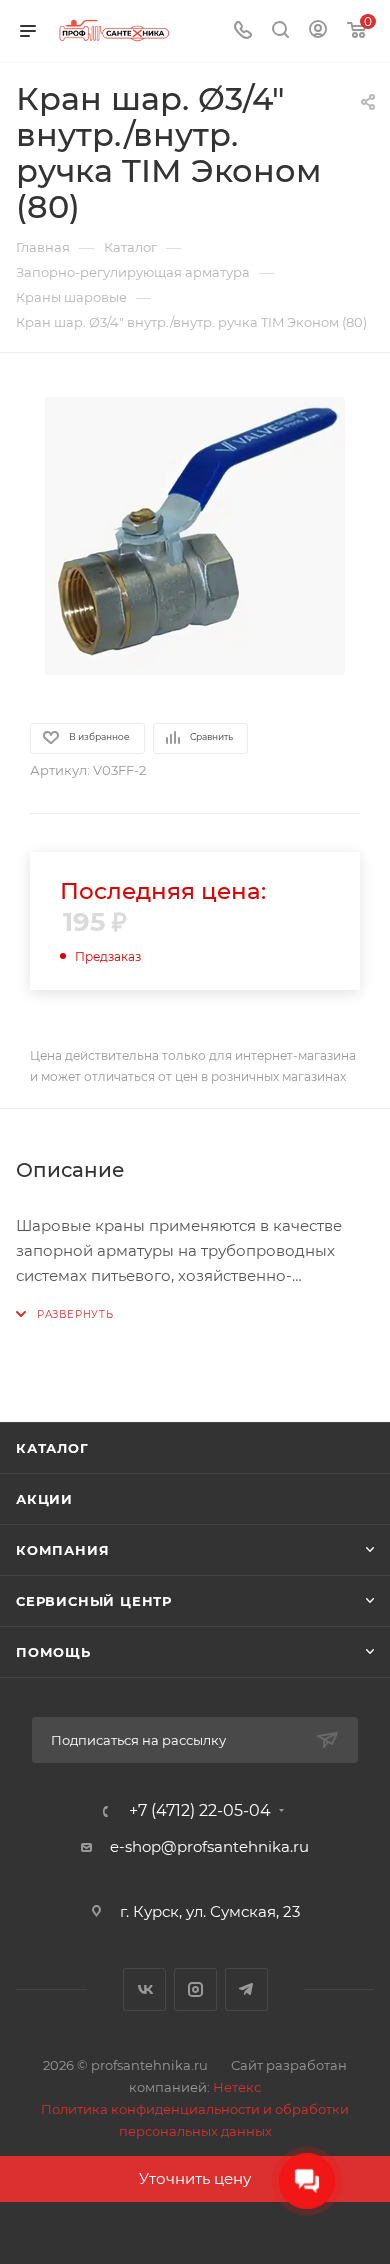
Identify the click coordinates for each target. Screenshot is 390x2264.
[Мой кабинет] (318, 31)
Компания (62, 1550)
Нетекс (237, 2087)
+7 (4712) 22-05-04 (200, 1811)
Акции (44, 1499)
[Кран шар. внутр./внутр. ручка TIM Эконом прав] (195, 536)
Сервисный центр (94, 1601)
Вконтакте (144, 1989)
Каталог (52, 1448)
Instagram (195, 1989)
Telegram (246, 1989)
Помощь (53, 1652)
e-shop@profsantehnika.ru (209, 1846)
